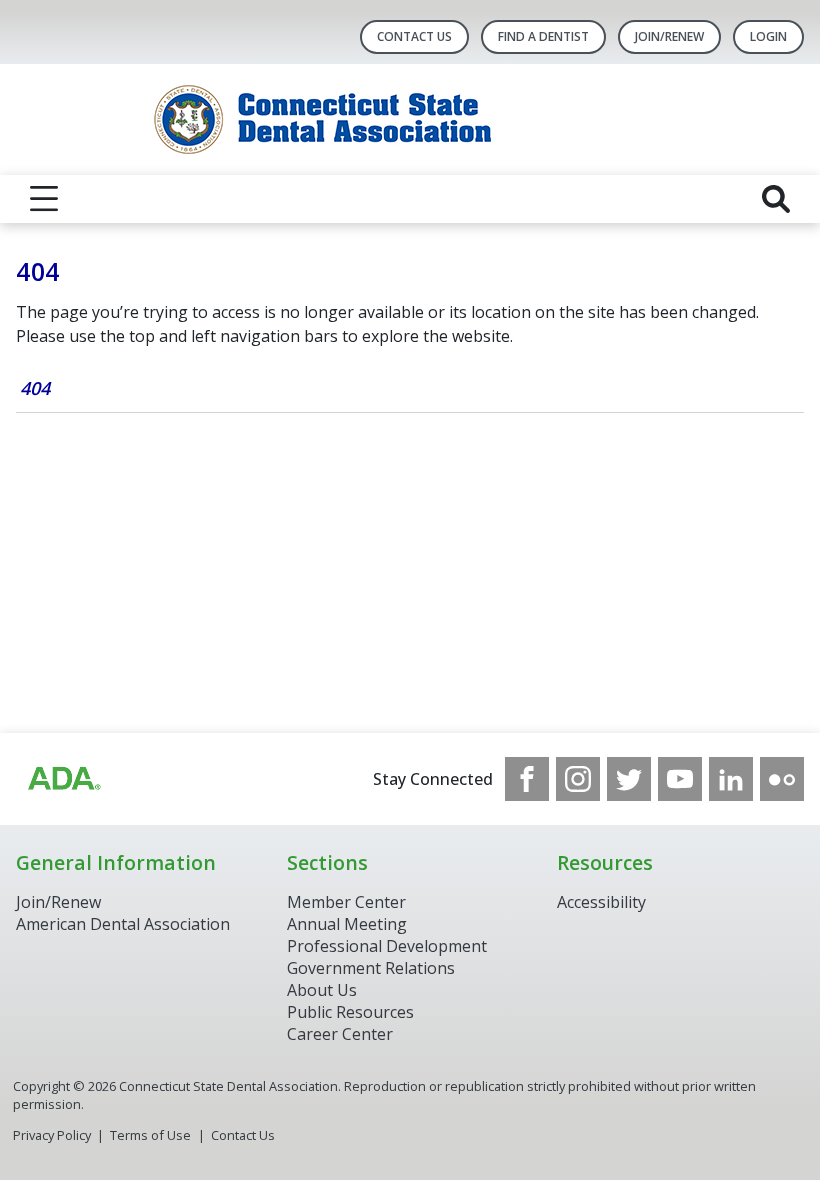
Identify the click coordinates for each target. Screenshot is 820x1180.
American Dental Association (123, 924)
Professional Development (387, 946)
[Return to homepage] (410, 119)
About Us (322, 990)
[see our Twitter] (629, 779)
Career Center (340, 1034)
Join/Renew (669, 36)
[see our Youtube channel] (680, 779)
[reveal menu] (44, 199)
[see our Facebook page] (527, 779)
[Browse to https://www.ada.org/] (63, 779)
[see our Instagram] (578, 779)
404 (35, 388)
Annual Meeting (347, 924)
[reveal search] (776, 199)
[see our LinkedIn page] (731, 779)
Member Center (346, 902)
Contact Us (414, 36)
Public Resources (350, 1012)
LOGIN (768, 36)
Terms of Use (150, 1135)
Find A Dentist (543, 36)
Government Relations (371, 968)
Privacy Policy (52, 1135)
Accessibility (601, 902)
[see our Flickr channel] (782, 779)
